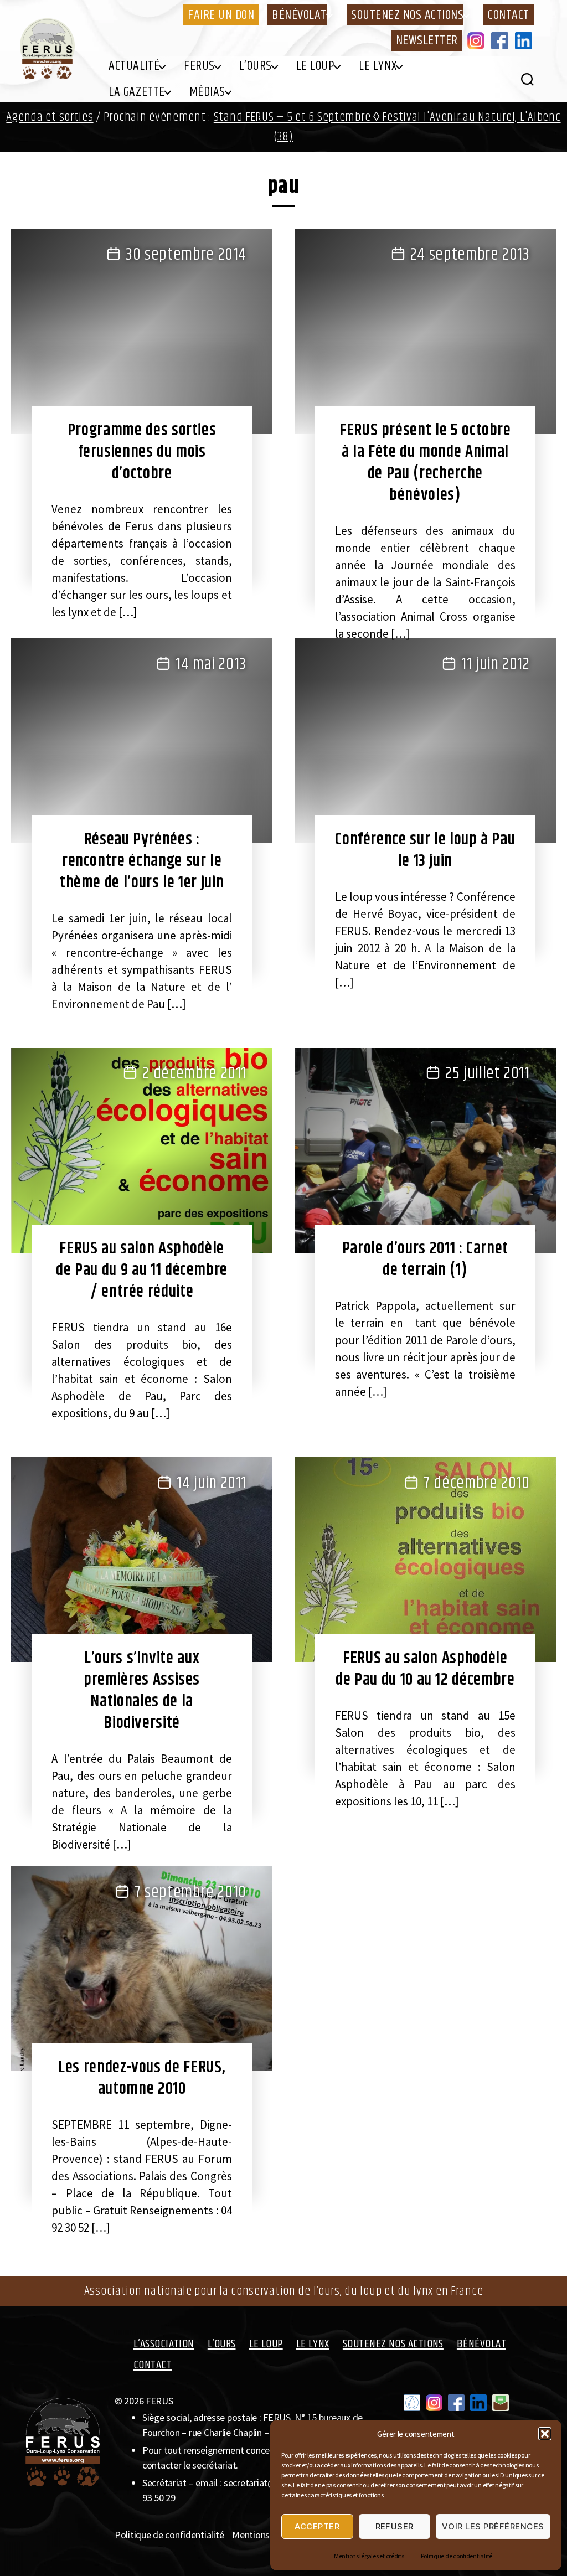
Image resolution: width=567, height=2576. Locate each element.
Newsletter (427, 40)
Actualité (134, 66)
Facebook (502, 40)
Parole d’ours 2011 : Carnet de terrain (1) (425, 1259)
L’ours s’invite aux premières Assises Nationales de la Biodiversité (142, 1690)
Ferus (199, 66)
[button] (545, 2434)
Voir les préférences (493, 2526)
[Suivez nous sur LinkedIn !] (478, 2403)
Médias (207, 92)
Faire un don (221, 15)
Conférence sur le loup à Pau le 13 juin (425, 850)
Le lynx (378, 66)
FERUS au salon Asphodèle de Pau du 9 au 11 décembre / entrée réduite (142, 1270)
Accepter (317, 2526)
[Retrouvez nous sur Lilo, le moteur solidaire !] (412, 2403)
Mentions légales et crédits (369, 2556)
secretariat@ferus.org (268, 2483)
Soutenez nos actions (407, 15)
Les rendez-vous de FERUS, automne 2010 (142, 2078)
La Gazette (136, 92)
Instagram (478, 40)
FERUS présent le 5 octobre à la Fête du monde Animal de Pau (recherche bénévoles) (425, 463)
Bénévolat (299, 15)
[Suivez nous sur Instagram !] (434, 2403)
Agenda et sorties (50, 117)
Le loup (316, 66)
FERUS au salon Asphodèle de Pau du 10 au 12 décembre (425, 1669)
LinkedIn (525, 40)
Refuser (395, 2526)
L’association (164, 2344)
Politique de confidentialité (457, 2556)
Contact (509, 15)
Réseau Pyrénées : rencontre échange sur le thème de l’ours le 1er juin (142, 861)
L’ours (256, 66)
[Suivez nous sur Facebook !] (456, 2403)
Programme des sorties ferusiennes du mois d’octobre (142, 452)
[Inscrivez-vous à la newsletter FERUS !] (501, 2403)
